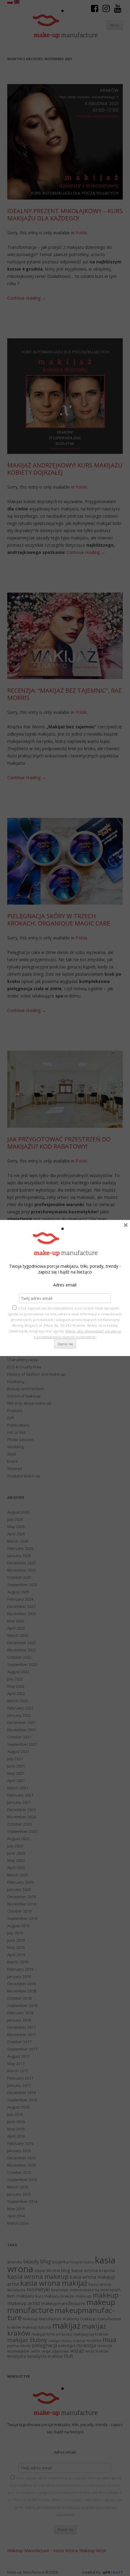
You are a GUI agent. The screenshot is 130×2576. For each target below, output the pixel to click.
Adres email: (65, 1285)
